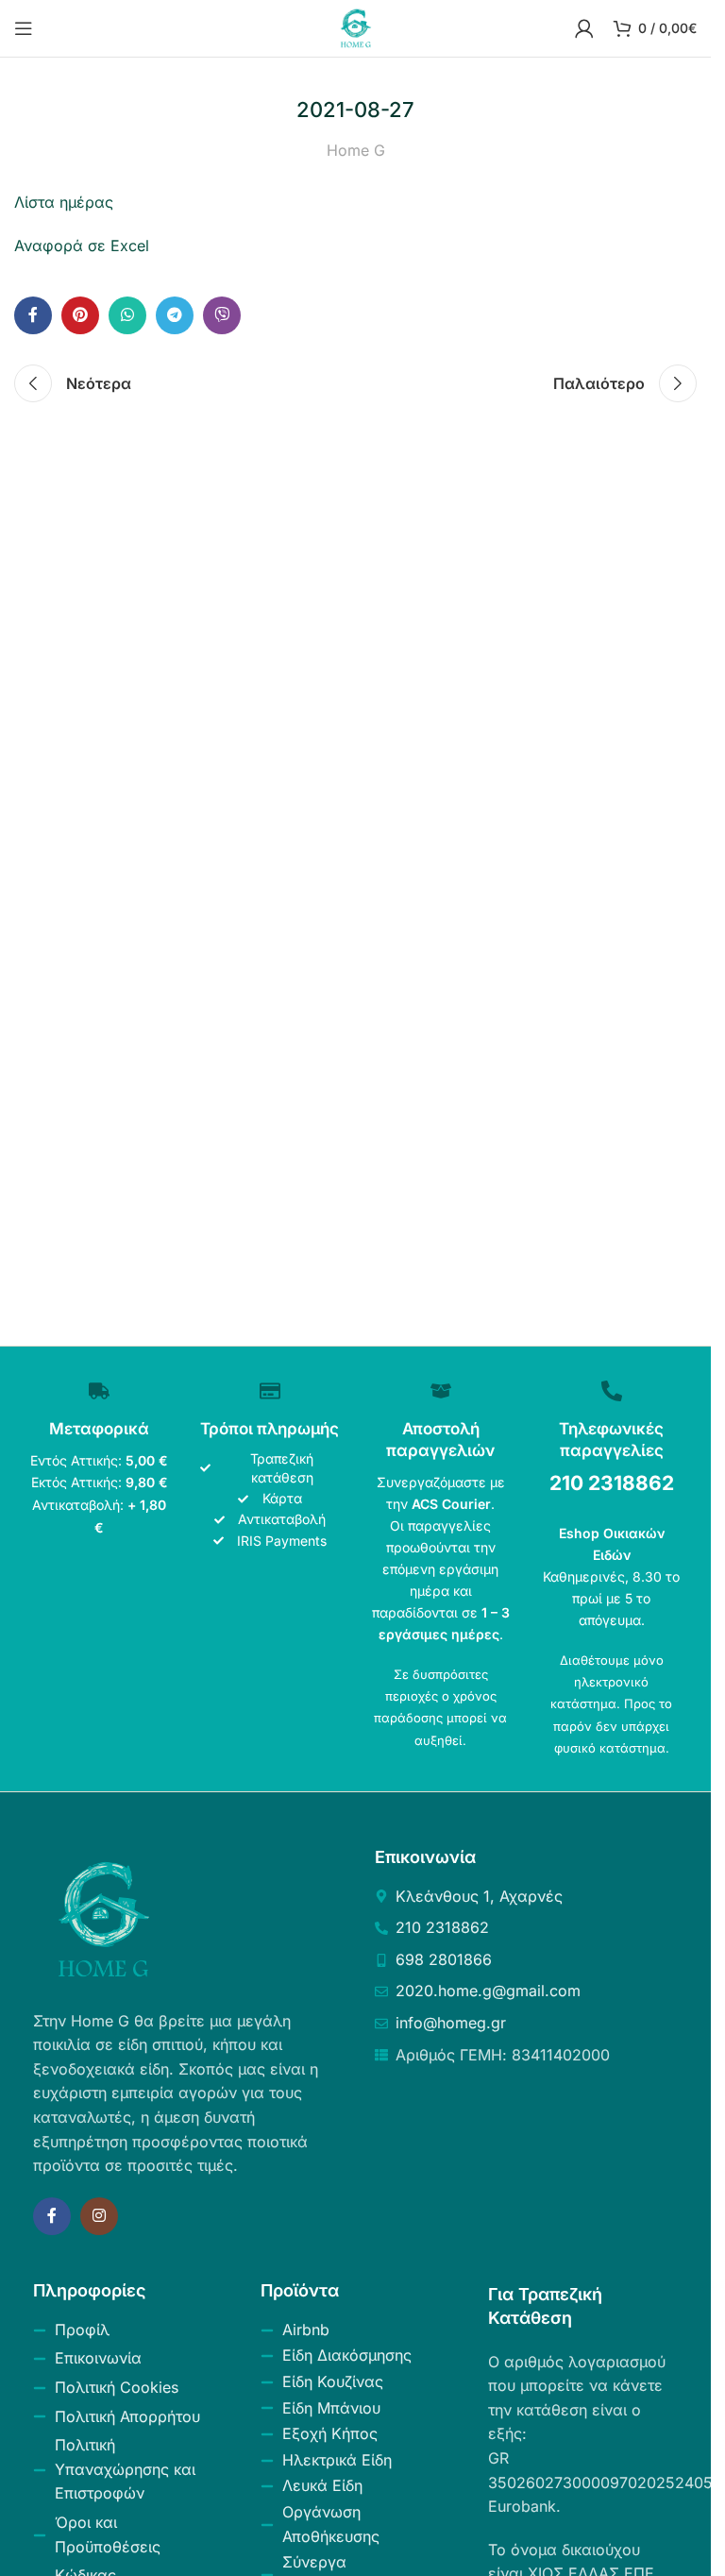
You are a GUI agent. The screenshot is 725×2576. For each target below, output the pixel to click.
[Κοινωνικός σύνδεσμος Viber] (222, 315)
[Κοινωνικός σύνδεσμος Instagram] (99, 2216)
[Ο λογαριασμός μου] (584, 28)
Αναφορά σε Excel (82, 246)
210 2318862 (612, 1483)
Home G (356, 150)
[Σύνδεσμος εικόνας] (104, 1918)
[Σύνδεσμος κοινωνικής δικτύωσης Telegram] (175, 315)
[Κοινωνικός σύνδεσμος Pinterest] (80, 315)
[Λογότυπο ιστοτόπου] (356, 26)
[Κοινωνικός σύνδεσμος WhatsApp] (127, 315)
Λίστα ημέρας (64, 202)
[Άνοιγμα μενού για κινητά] (24, 28)
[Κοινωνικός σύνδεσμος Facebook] (33, 315)
